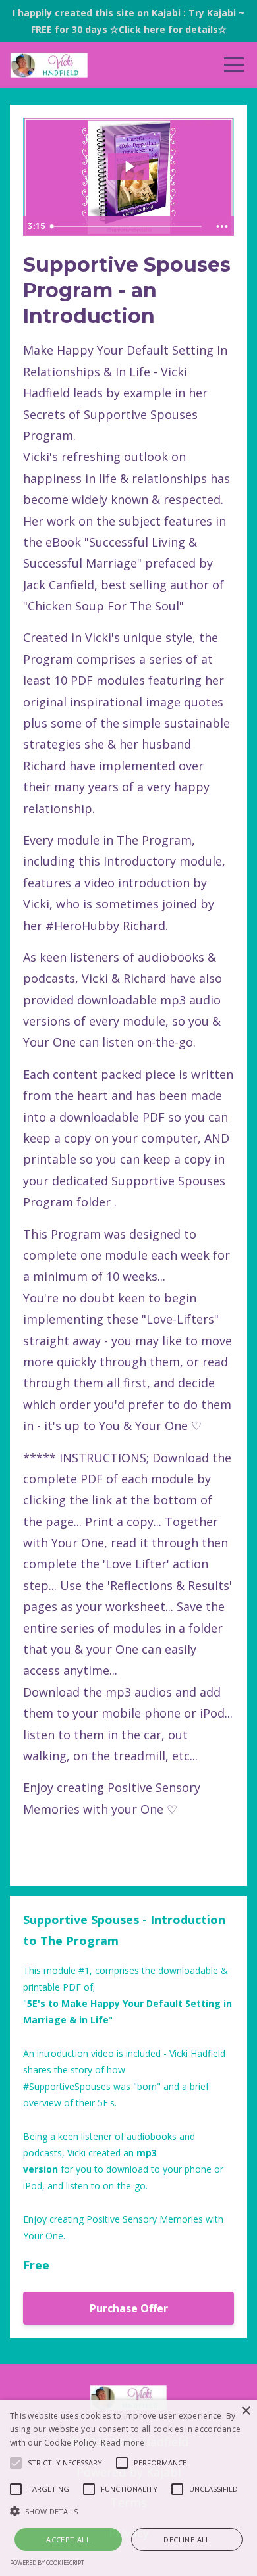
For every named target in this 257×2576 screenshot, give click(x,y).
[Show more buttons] (222, 226)
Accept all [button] (68, 2539)
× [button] (245, 2411)
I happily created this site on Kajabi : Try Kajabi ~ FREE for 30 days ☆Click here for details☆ (128, 21)
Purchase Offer (129, 2308)
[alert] (128, 2488)
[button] (128, 2511)
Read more (123, 2443)
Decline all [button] (186, 2539)
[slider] (128, 226)
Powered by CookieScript (47, 2563)
